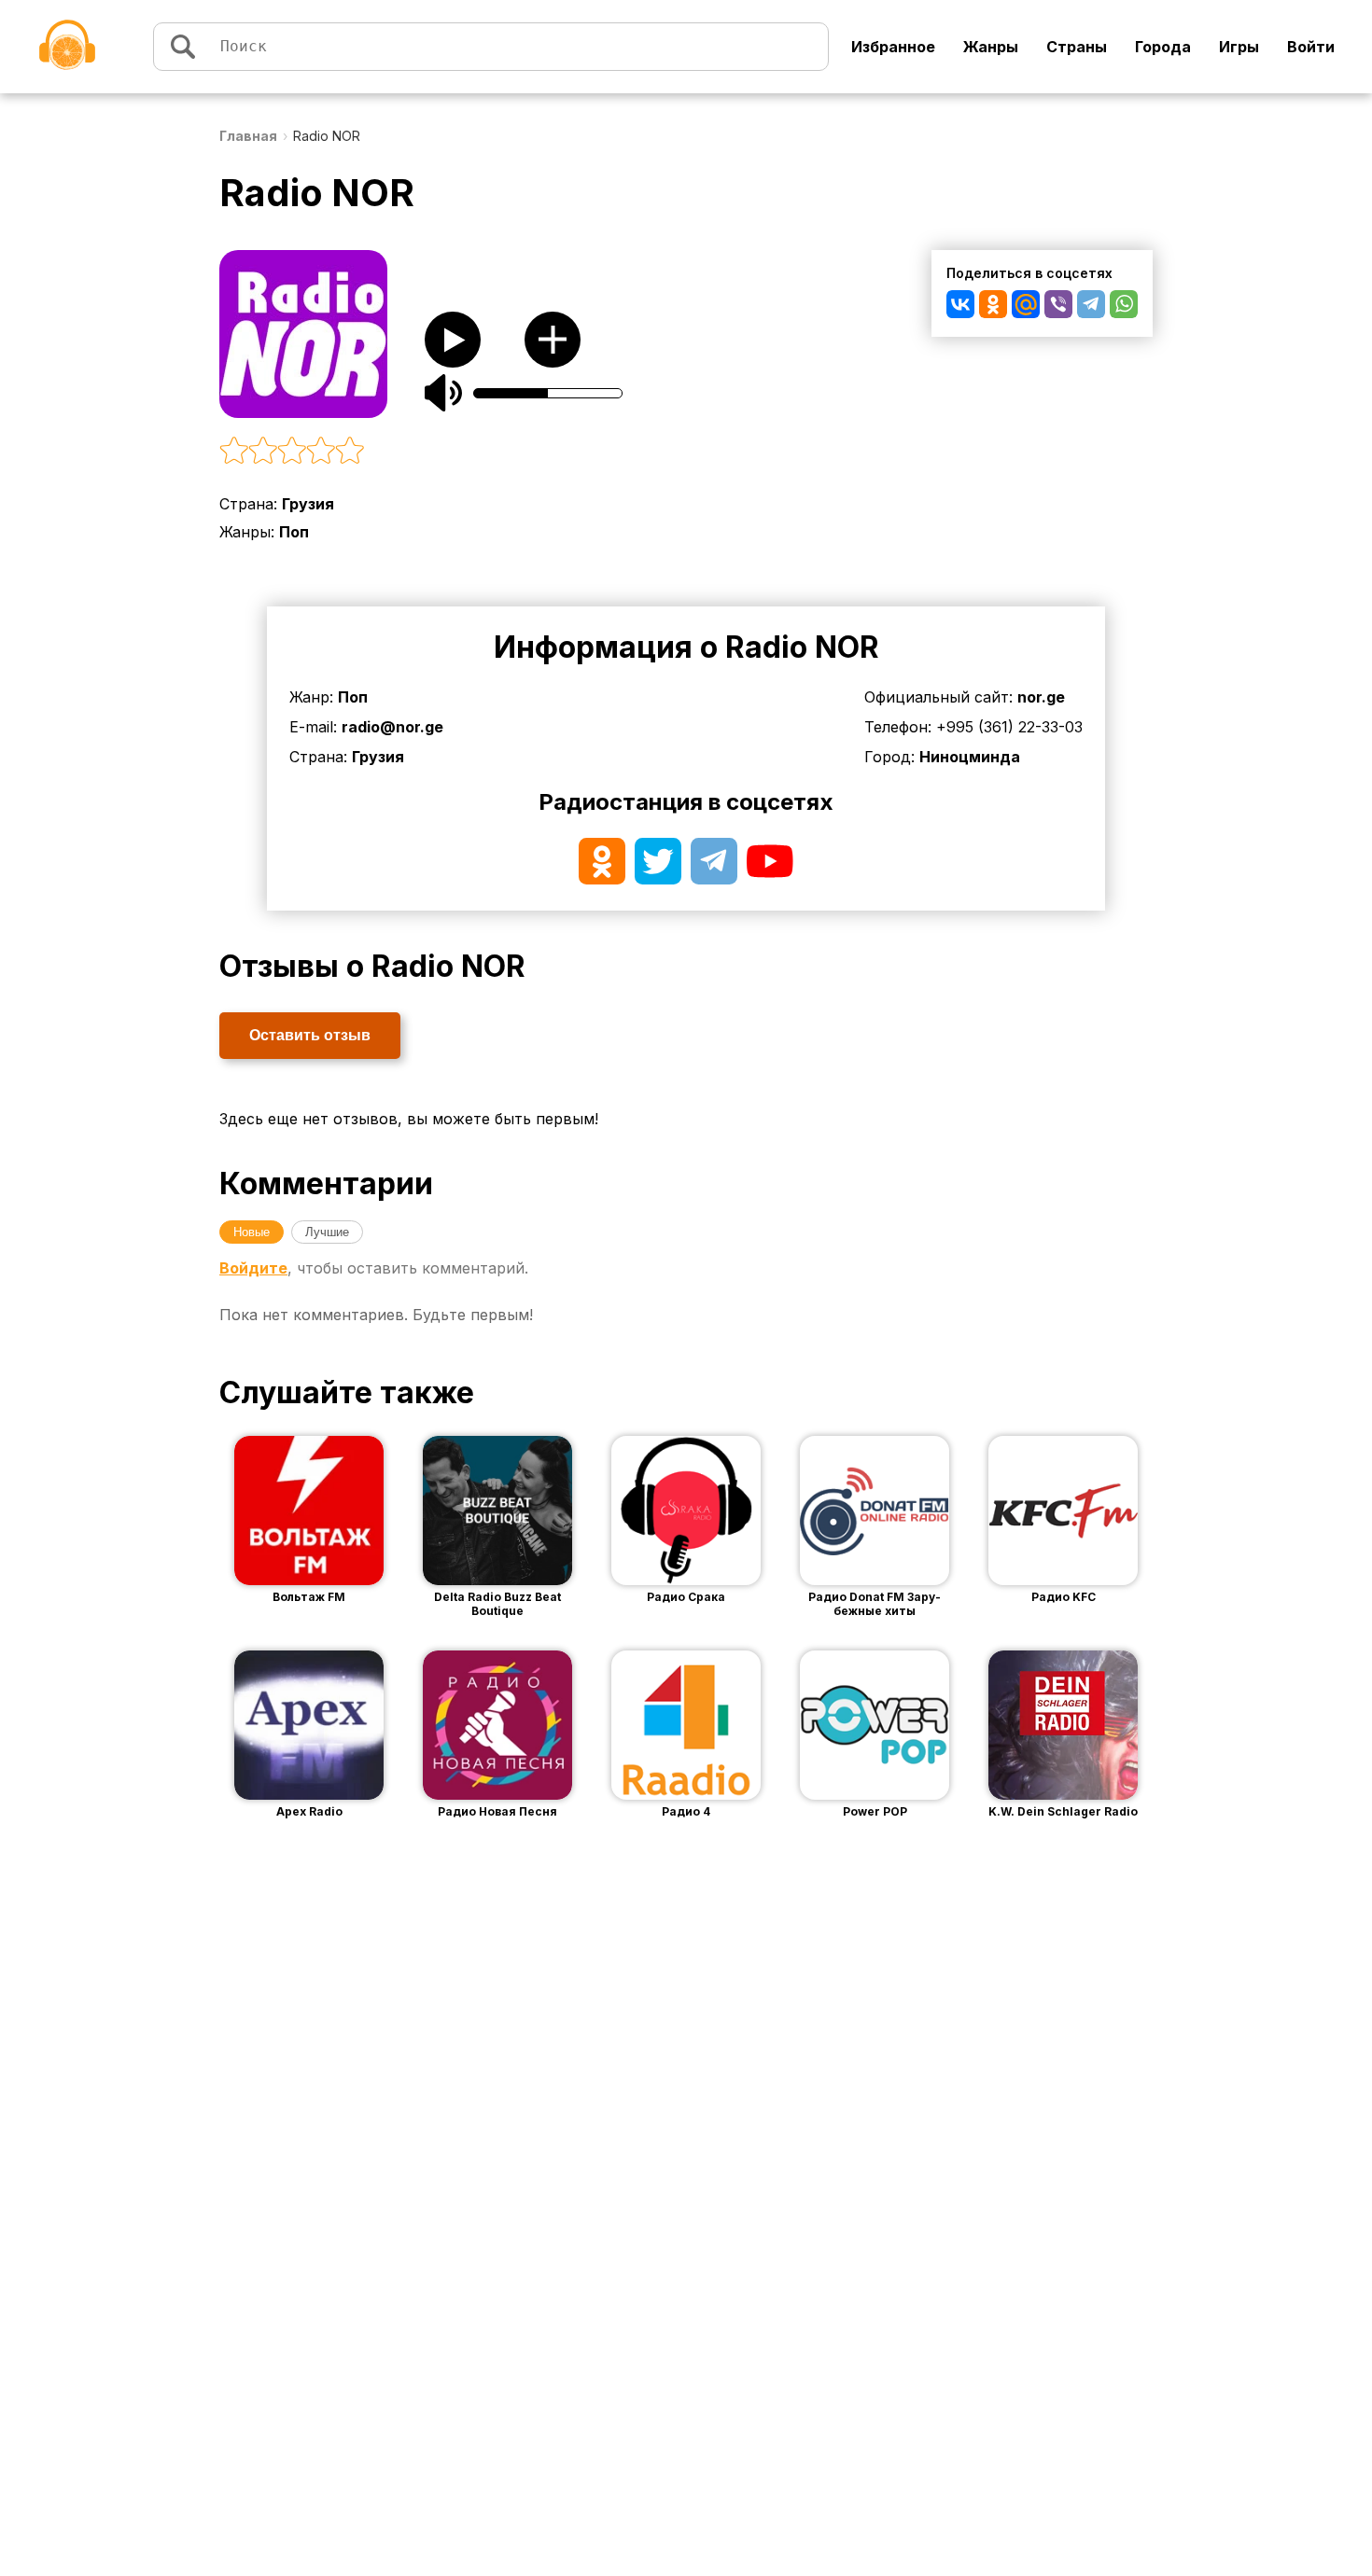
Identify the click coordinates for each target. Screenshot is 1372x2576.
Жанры (991, 47)
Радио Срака (686, 1597)
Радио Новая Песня (497, 1811)
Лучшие (327, 1232)
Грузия (308, 504)
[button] (499, 452)
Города (1163, 47)
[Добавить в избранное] (553, 340)
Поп (294, 532)
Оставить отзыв (310, 1035)
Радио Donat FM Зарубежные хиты (875, 1604)
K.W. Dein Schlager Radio (1063, 1811)
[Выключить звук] (443, 393)
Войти (1311, 47)
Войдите (253, 1268)
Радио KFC (1064, 1597)
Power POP (875, 1811)
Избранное (893, 47)
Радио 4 (686, 1811)
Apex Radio (309, 1811)
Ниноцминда (970, 757)
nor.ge (1041, 697)
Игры (1239, 47)
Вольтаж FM (309, 1597)
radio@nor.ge (392, 727)
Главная (248, 136)
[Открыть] (337, 1511)
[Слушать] (453, 340)
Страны (1077, 47)
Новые (252, 1232)
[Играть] (281, 1511)
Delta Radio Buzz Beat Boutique (497, 1604)
